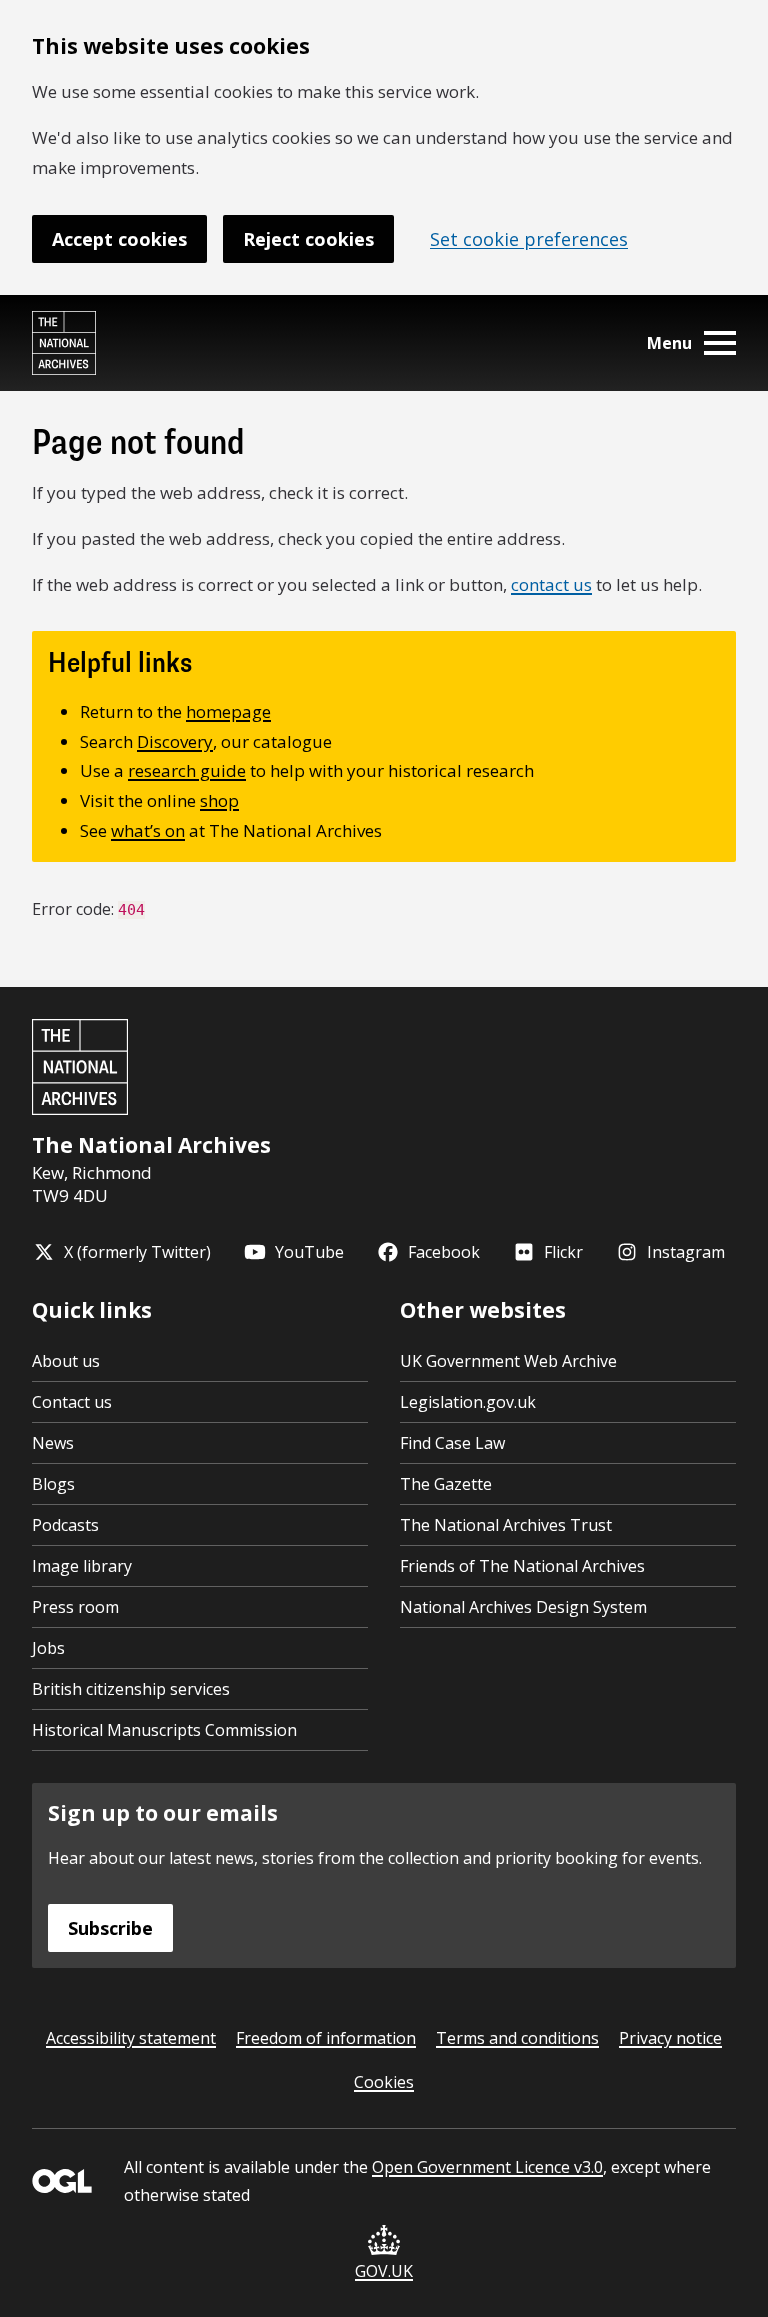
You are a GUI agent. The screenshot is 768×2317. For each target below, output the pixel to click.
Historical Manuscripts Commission (164, 1730)
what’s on (148, 830)
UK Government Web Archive (508, 1361)
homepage (228, 711)
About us (66, 1361)
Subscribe (110, 1928)
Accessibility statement (131, 2038)
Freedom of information (326, 2038)
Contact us (72, 1402)
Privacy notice (670, 2038)
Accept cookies (119, 239)
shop (219, 800)
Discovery (175, 741)
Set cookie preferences (529, 239)
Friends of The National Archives (522, 1566)
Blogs (53, 1484)
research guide (187, 770)
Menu (669, 343)
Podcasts (65, 1525)
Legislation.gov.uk (468, 1402)
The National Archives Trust (506, 1525)
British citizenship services (131, 1689)
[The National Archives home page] (64, 343)
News (53, 1443)
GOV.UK (384, 2271)
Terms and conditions (517, 2038)
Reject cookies (308, 239)
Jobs (48, 1648)
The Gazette (446, 1484)
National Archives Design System (523, 1607)
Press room (75, 1607)
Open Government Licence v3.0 (487, 2167)
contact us (551, 584)
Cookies (384, 2082)
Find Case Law (452, 1443)
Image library (82, 1566)
